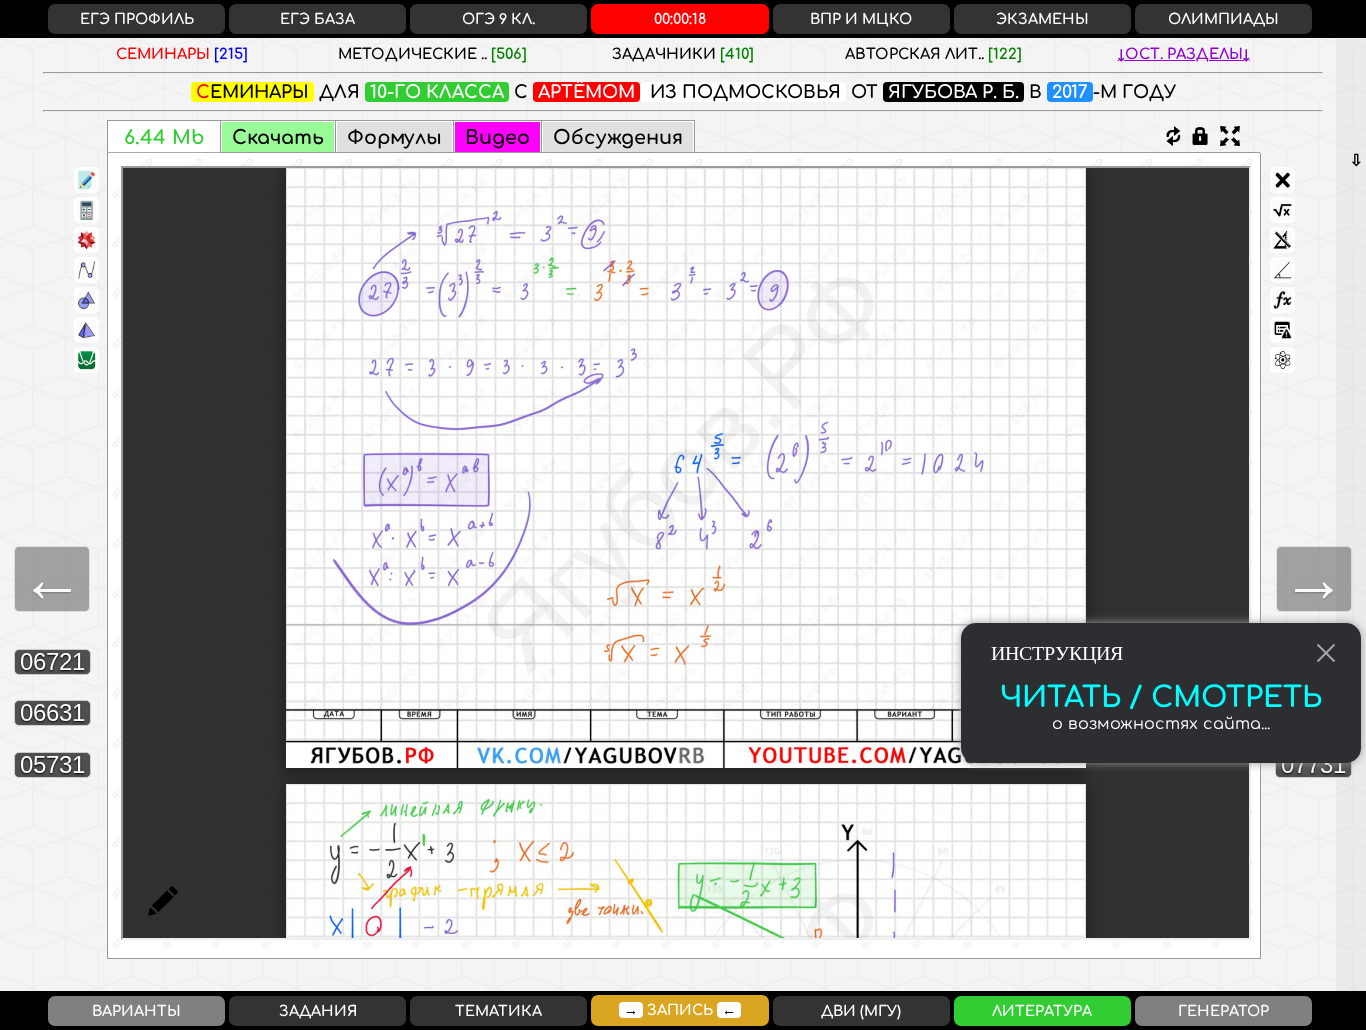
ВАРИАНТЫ (136, 1011)
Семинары (182, 54)
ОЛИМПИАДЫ (1223, 19)
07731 (1313, 764)
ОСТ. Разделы (1184, 54)
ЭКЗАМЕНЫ (1042, 19)
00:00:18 (680, 19)
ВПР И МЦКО (861, 19)
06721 (52, 661)
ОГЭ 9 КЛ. (498, 19)
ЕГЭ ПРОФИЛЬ (137, 19)
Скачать (278, 137)
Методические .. (432, 54)
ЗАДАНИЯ (318, 1011)
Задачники (683, 54)
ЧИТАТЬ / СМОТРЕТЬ (1161, 698)
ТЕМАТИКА (498, 1011)
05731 (52, 764)
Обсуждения (618, 137)
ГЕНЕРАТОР (1223, 1011)
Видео (497, 137)
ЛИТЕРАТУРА (1042, 1011)
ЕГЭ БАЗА (317, 19)
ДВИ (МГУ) (861, 1011)
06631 (52, 712)
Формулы (394, 137)
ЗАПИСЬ (680, 1010)
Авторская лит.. (933, 54)
